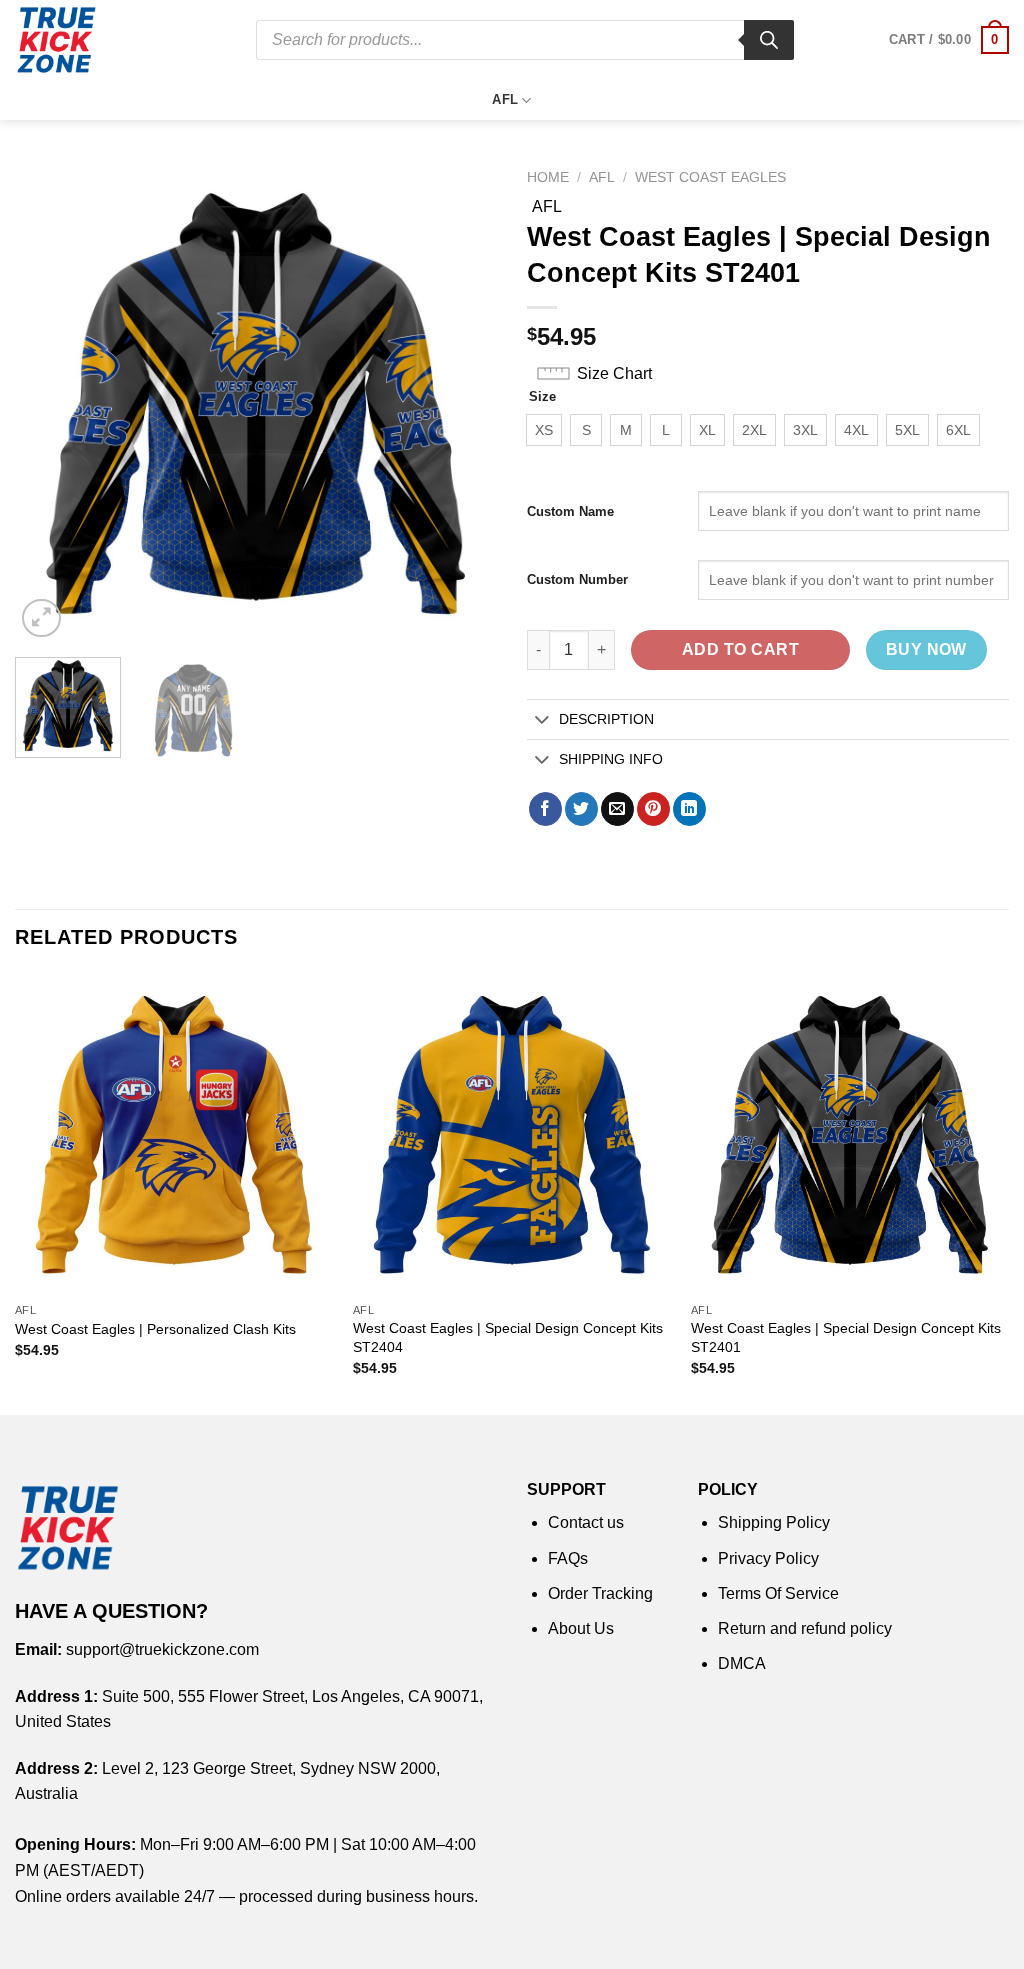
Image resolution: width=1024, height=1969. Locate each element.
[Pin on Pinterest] (653, 809)
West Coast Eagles (710, 177)
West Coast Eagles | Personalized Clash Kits (155, 1329)
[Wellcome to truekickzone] (120, 40)
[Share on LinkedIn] (689, 809)
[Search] (769, 40)
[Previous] (50, 401)
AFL (505, 99)
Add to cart (740, 649)
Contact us (586, 1522)
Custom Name (570, 511)
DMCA (742, 1663)
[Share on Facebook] (545, 809)
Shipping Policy (774, 1522)
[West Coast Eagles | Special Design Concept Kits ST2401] (850, 1133)
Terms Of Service (778, 1593)
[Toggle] (542, 721)
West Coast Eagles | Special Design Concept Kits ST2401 (846, 1337)
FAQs (568, 1558)
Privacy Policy (768, 1558)
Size (542, 397)
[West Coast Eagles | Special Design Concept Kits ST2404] (512, 1133)
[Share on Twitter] (581, 809)
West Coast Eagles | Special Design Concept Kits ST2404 (508, 1337)
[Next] (462, 401)
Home (548, 177)
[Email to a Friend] (617, 809)
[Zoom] (41, 618)
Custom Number (577, 579)
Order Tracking (600, 1593)
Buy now (926, 649)
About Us (581, 1628)
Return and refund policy (805, 1628)
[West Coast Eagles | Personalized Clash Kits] (174, 1133)
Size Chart (614, 373)
